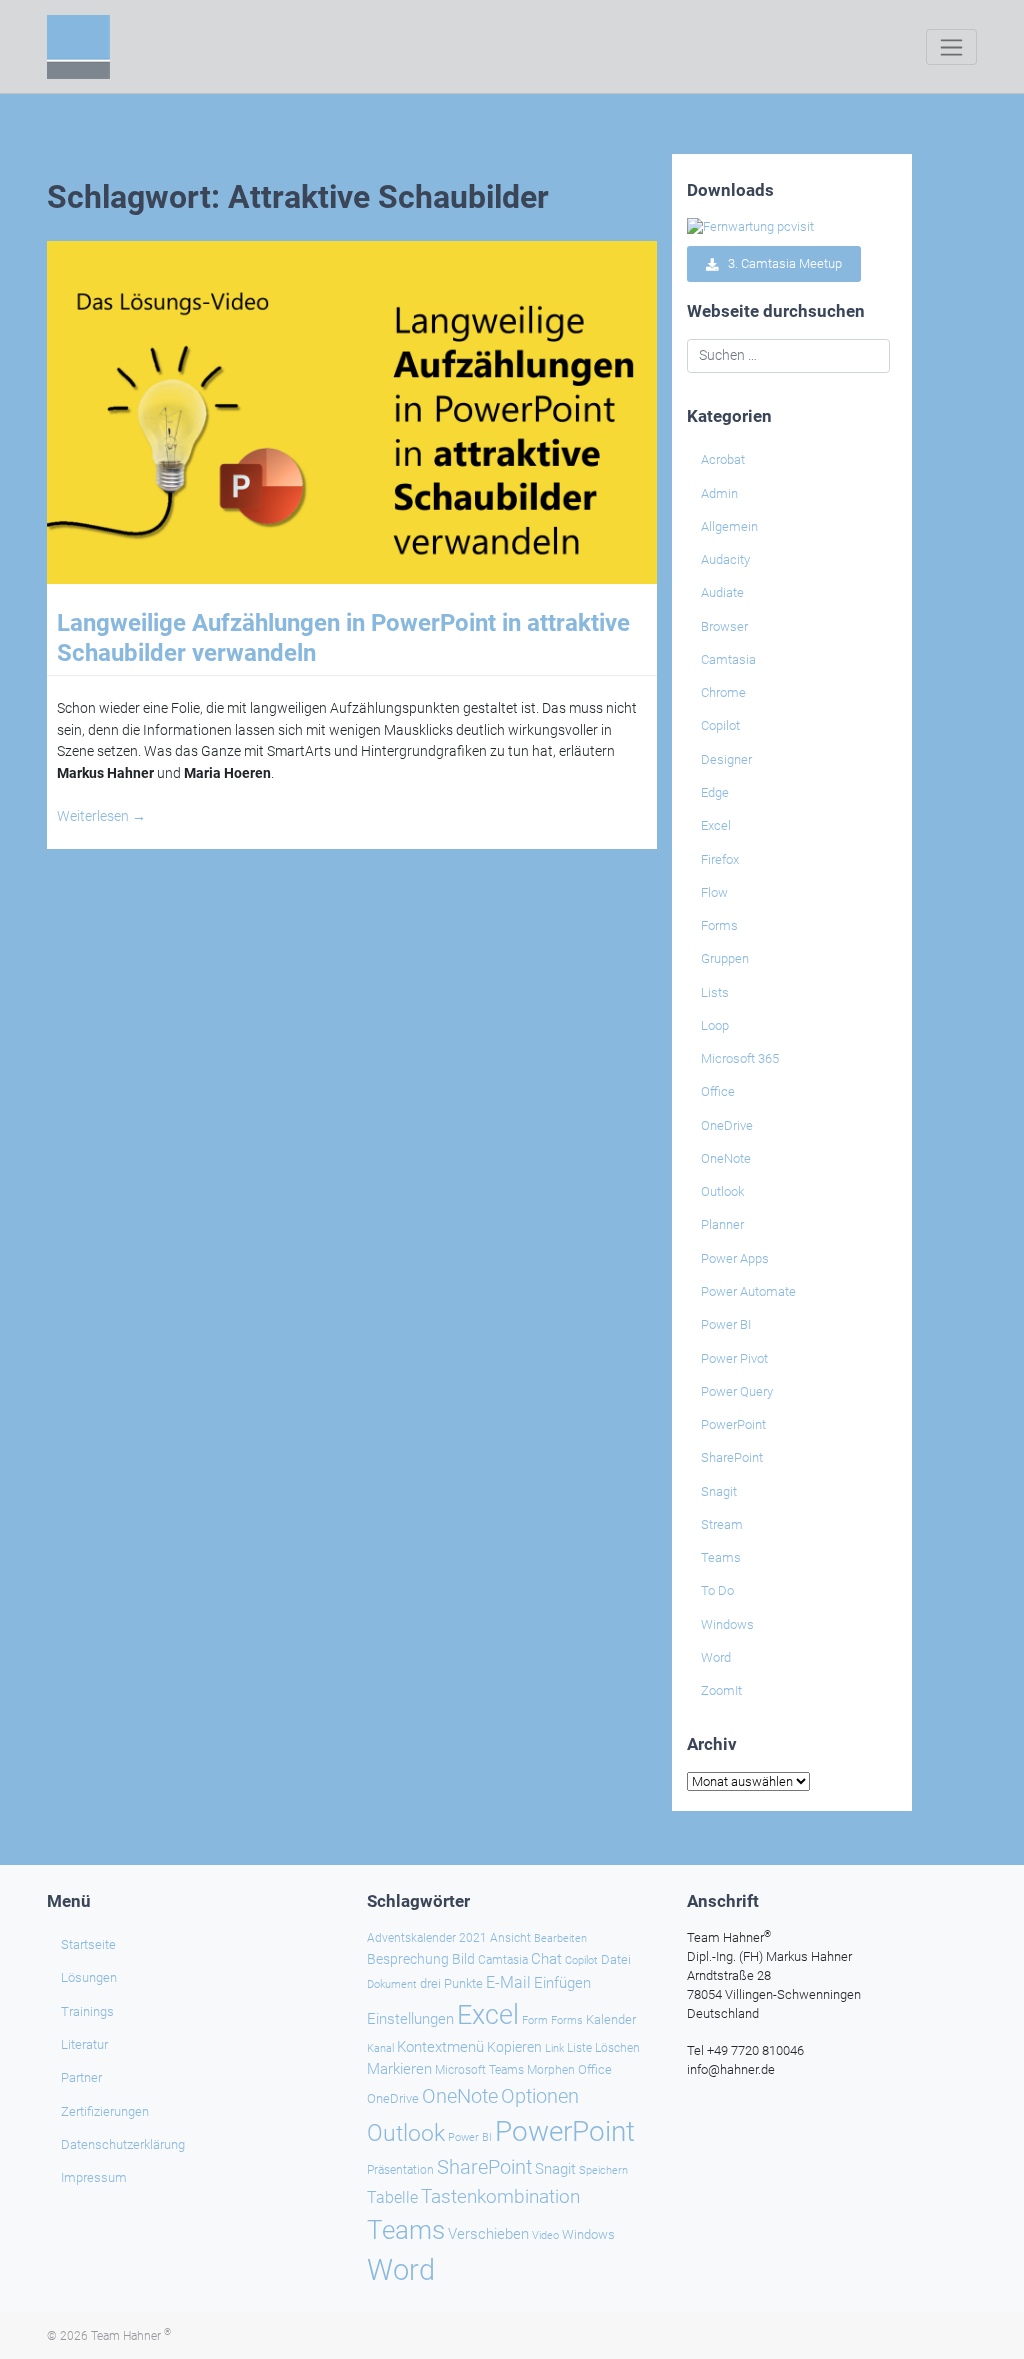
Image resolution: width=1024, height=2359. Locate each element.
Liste (579, 2048)
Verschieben (488, 2234)
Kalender (611, 2019)
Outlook (722, 1191)
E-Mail (508, 1982)
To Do (717, 1590)
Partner (81, 2077)
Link (554, 2048)
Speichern (603, 2170)
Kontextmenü (440, 2047)
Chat (546, 1959)
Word (716, 1657)
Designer (726, 759)
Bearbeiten (560, 1938)
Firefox (720, 859)
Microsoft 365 (740, 1058)
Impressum (94, 2177)
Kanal (380, 2048)
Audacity (725, 559)
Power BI (726, 1324)
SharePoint (732, 1457)
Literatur (84, 2044)
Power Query (737, 1391)
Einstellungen (410, 2019)
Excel (716, 825)
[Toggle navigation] (951, 47)
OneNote (726, 1158)
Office (718, 1091)
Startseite (88, 1944)
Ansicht (510, 1938)
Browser (724, 626)
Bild (463, 1959)
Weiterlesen (101, 816)
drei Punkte (451, 1983)
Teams (721, 1557)
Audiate (722, 592)
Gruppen (725, 958)
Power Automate (748, 1291)
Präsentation (400, 2170)
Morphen (551, 2070)
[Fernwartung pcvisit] (750, 226)
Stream (722, 1524)
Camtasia (728, 659)
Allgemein (729, 526)
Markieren (399, 2069)
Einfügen (562, 1983)
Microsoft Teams (479, 2070)
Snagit (719, 1491)
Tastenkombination (500, 2196)
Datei (616, 1959)
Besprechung (408, 1959)
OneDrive (727, 1125)
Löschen (617, 2048)
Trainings (87, 2011)
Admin (719, 493)
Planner (722, 1224)
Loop (715, 1025)
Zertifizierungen (105, 2111)
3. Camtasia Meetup (780, 264)
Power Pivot (734, 1358)
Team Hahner (131, 2336)
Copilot (720, 725)
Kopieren (514, 2047)
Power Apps (735, 1258)
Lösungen (89, 1977)
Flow (714, 892)
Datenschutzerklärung (123, 2144)
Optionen (540, 2096)
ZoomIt (721, 1690)
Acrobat (723, 459)
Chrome (723, 692)
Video (545, 2235)
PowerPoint (733, 1424)
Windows (727, 1624)
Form (535, 2020)
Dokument (392, 1984)
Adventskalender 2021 (427, 1938)
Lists (715, 992)
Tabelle (392, 2198)
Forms (719, 925)
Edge (715, 792)
